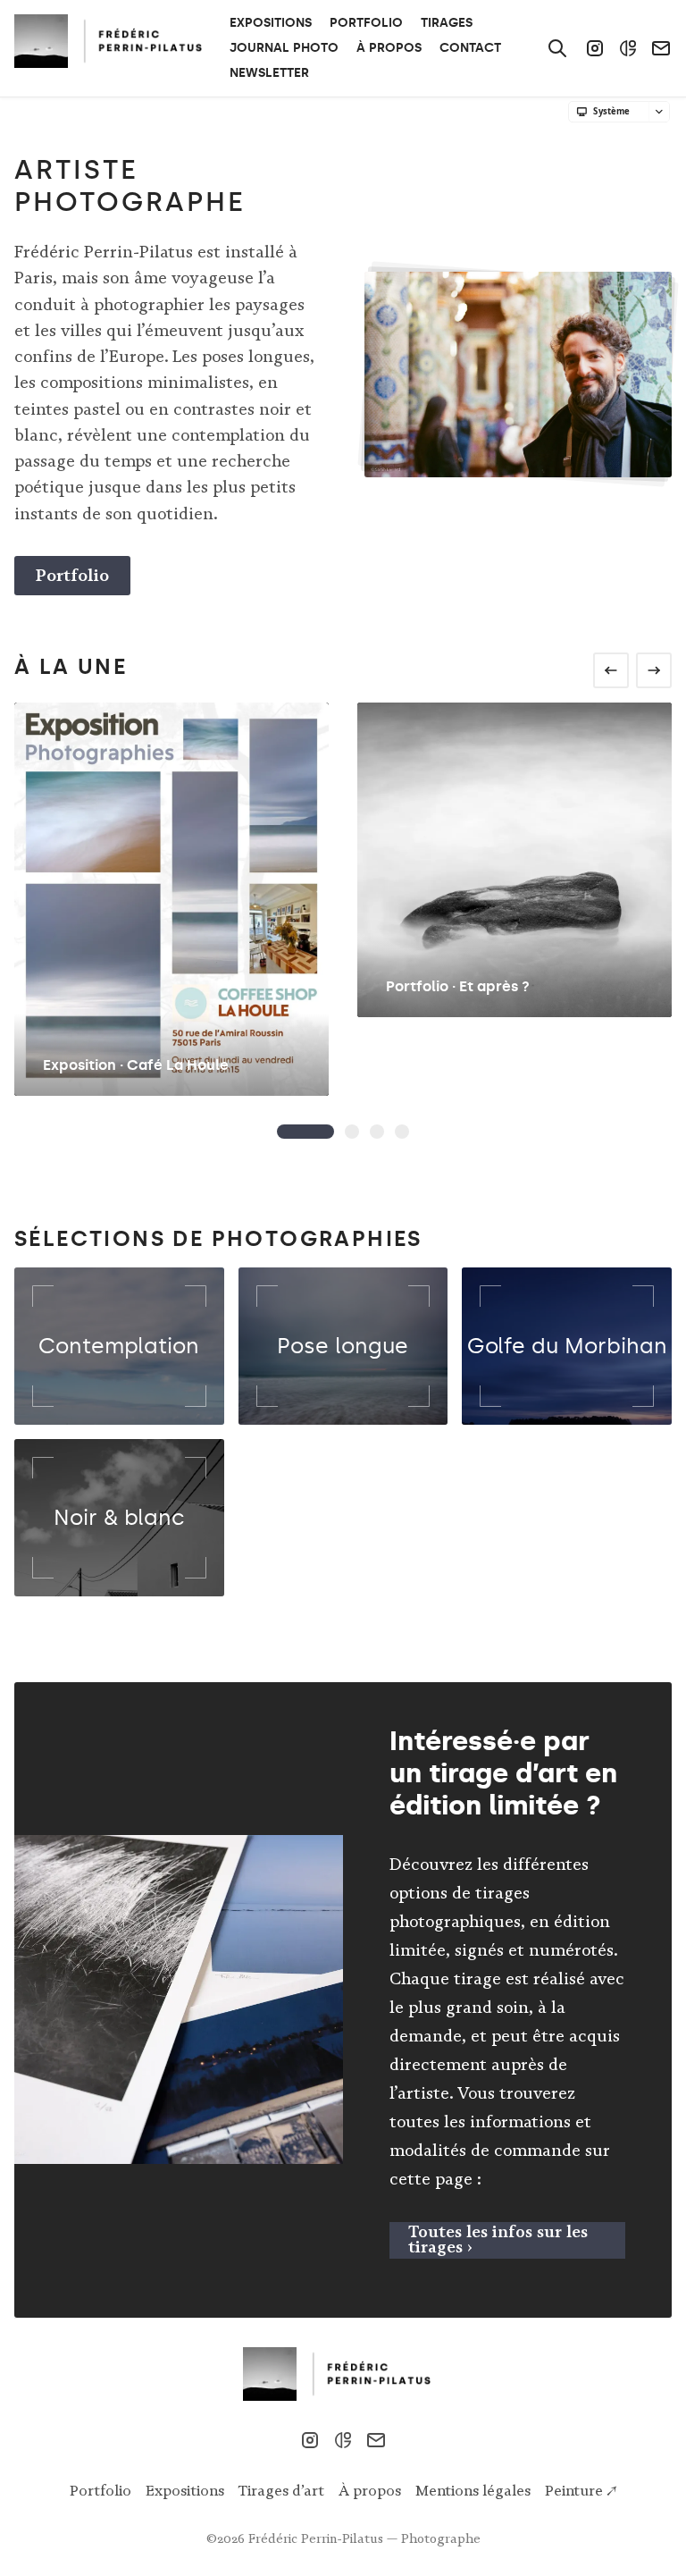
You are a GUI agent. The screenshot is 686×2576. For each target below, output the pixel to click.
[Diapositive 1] (352, 1132)
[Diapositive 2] (377, 1132)
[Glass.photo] (628, 48)
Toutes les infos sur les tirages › (498, 2239)
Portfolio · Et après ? (458, 986)
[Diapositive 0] (305, 1132)
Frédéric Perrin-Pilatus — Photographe (364, 2538)
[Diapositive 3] (402, 1132)
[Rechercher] (557, 48)
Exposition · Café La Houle (136, 1065)
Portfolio (72, 575)
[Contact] (661, 48)
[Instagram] (595, 48)
